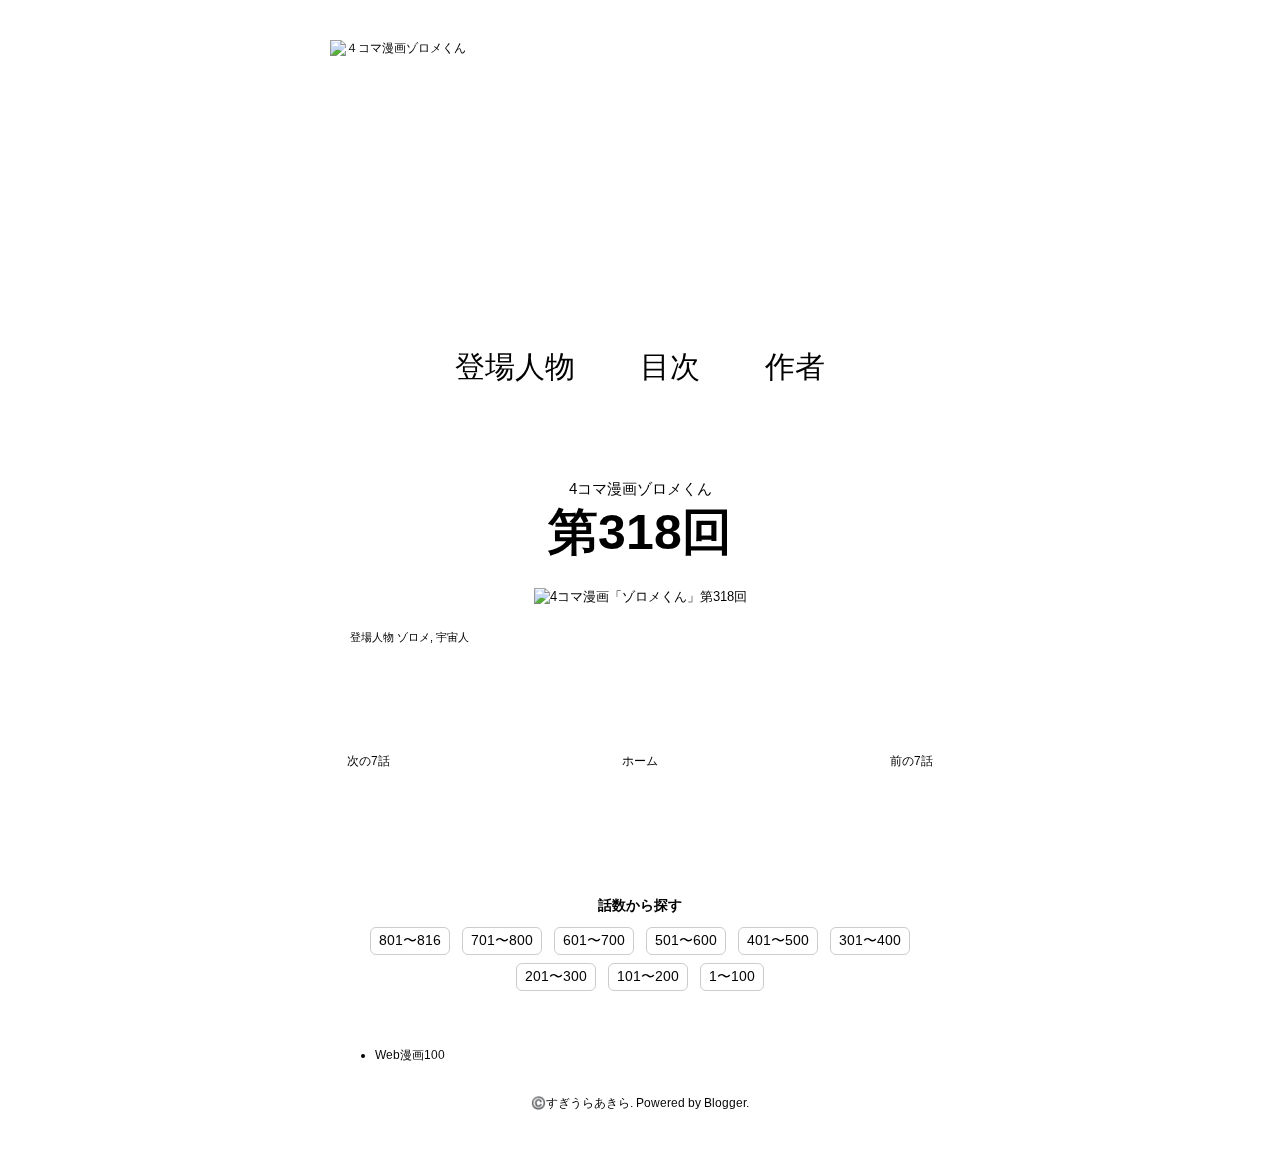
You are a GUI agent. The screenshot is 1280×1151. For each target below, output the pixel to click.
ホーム (640, 761)
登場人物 (515, 366)
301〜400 (870, 940)
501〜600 (686, 940)
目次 (670, 366)
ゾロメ (413, 637)
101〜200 (648, 976)
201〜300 (556, 976)
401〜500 (778, 940)
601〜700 (594, 940)
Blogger (725, 1103)
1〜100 (732, 976)
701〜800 (502, 940)
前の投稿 (911, 765)
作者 (795, 366)
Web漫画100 (410, 1055)
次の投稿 (368, 765)
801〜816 (410, 940)
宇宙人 (452, 637)
